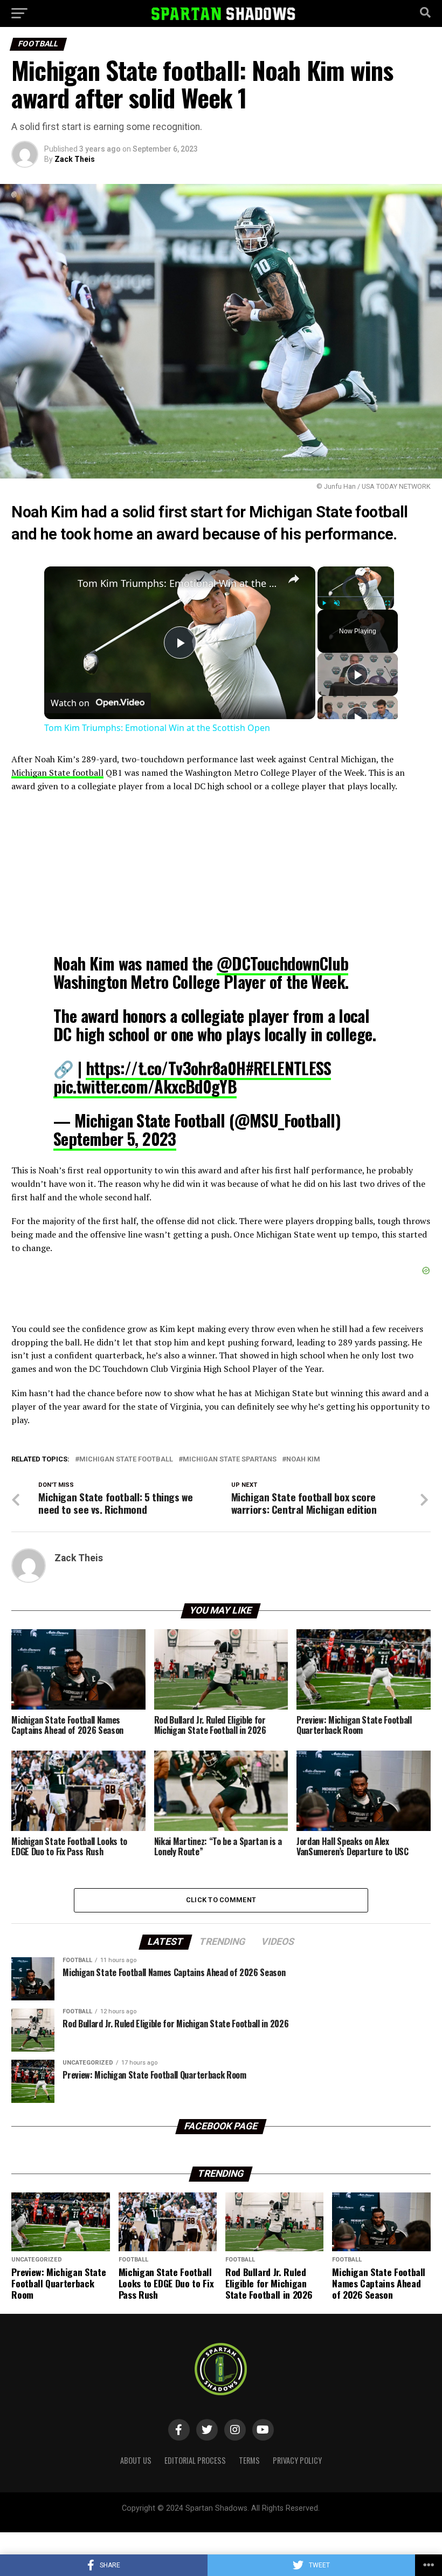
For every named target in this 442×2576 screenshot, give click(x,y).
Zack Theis (75, 159)
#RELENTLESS (288, 1068)
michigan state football (126, 1460)
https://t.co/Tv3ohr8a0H (166, 1068)
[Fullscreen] (388, 603)
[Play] (324, 603)
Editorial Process (195, 2460)
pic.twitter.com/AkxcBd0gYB (145, 1086)
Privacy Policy (297, 2460)
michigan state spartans (230, 1460)
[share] (294, 579)
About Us (136, 2460)
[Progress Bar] (356, 597)
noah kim (303, 1460)
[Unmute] (337, 603)
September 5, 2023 (115, 1139)
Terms (249, 2460)
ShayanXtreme (247, 2517)
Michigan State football (57, 773)
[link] (61, 584)
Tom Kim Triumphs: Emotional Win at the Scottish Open (178, 583)
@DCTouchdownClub (282, 963)
